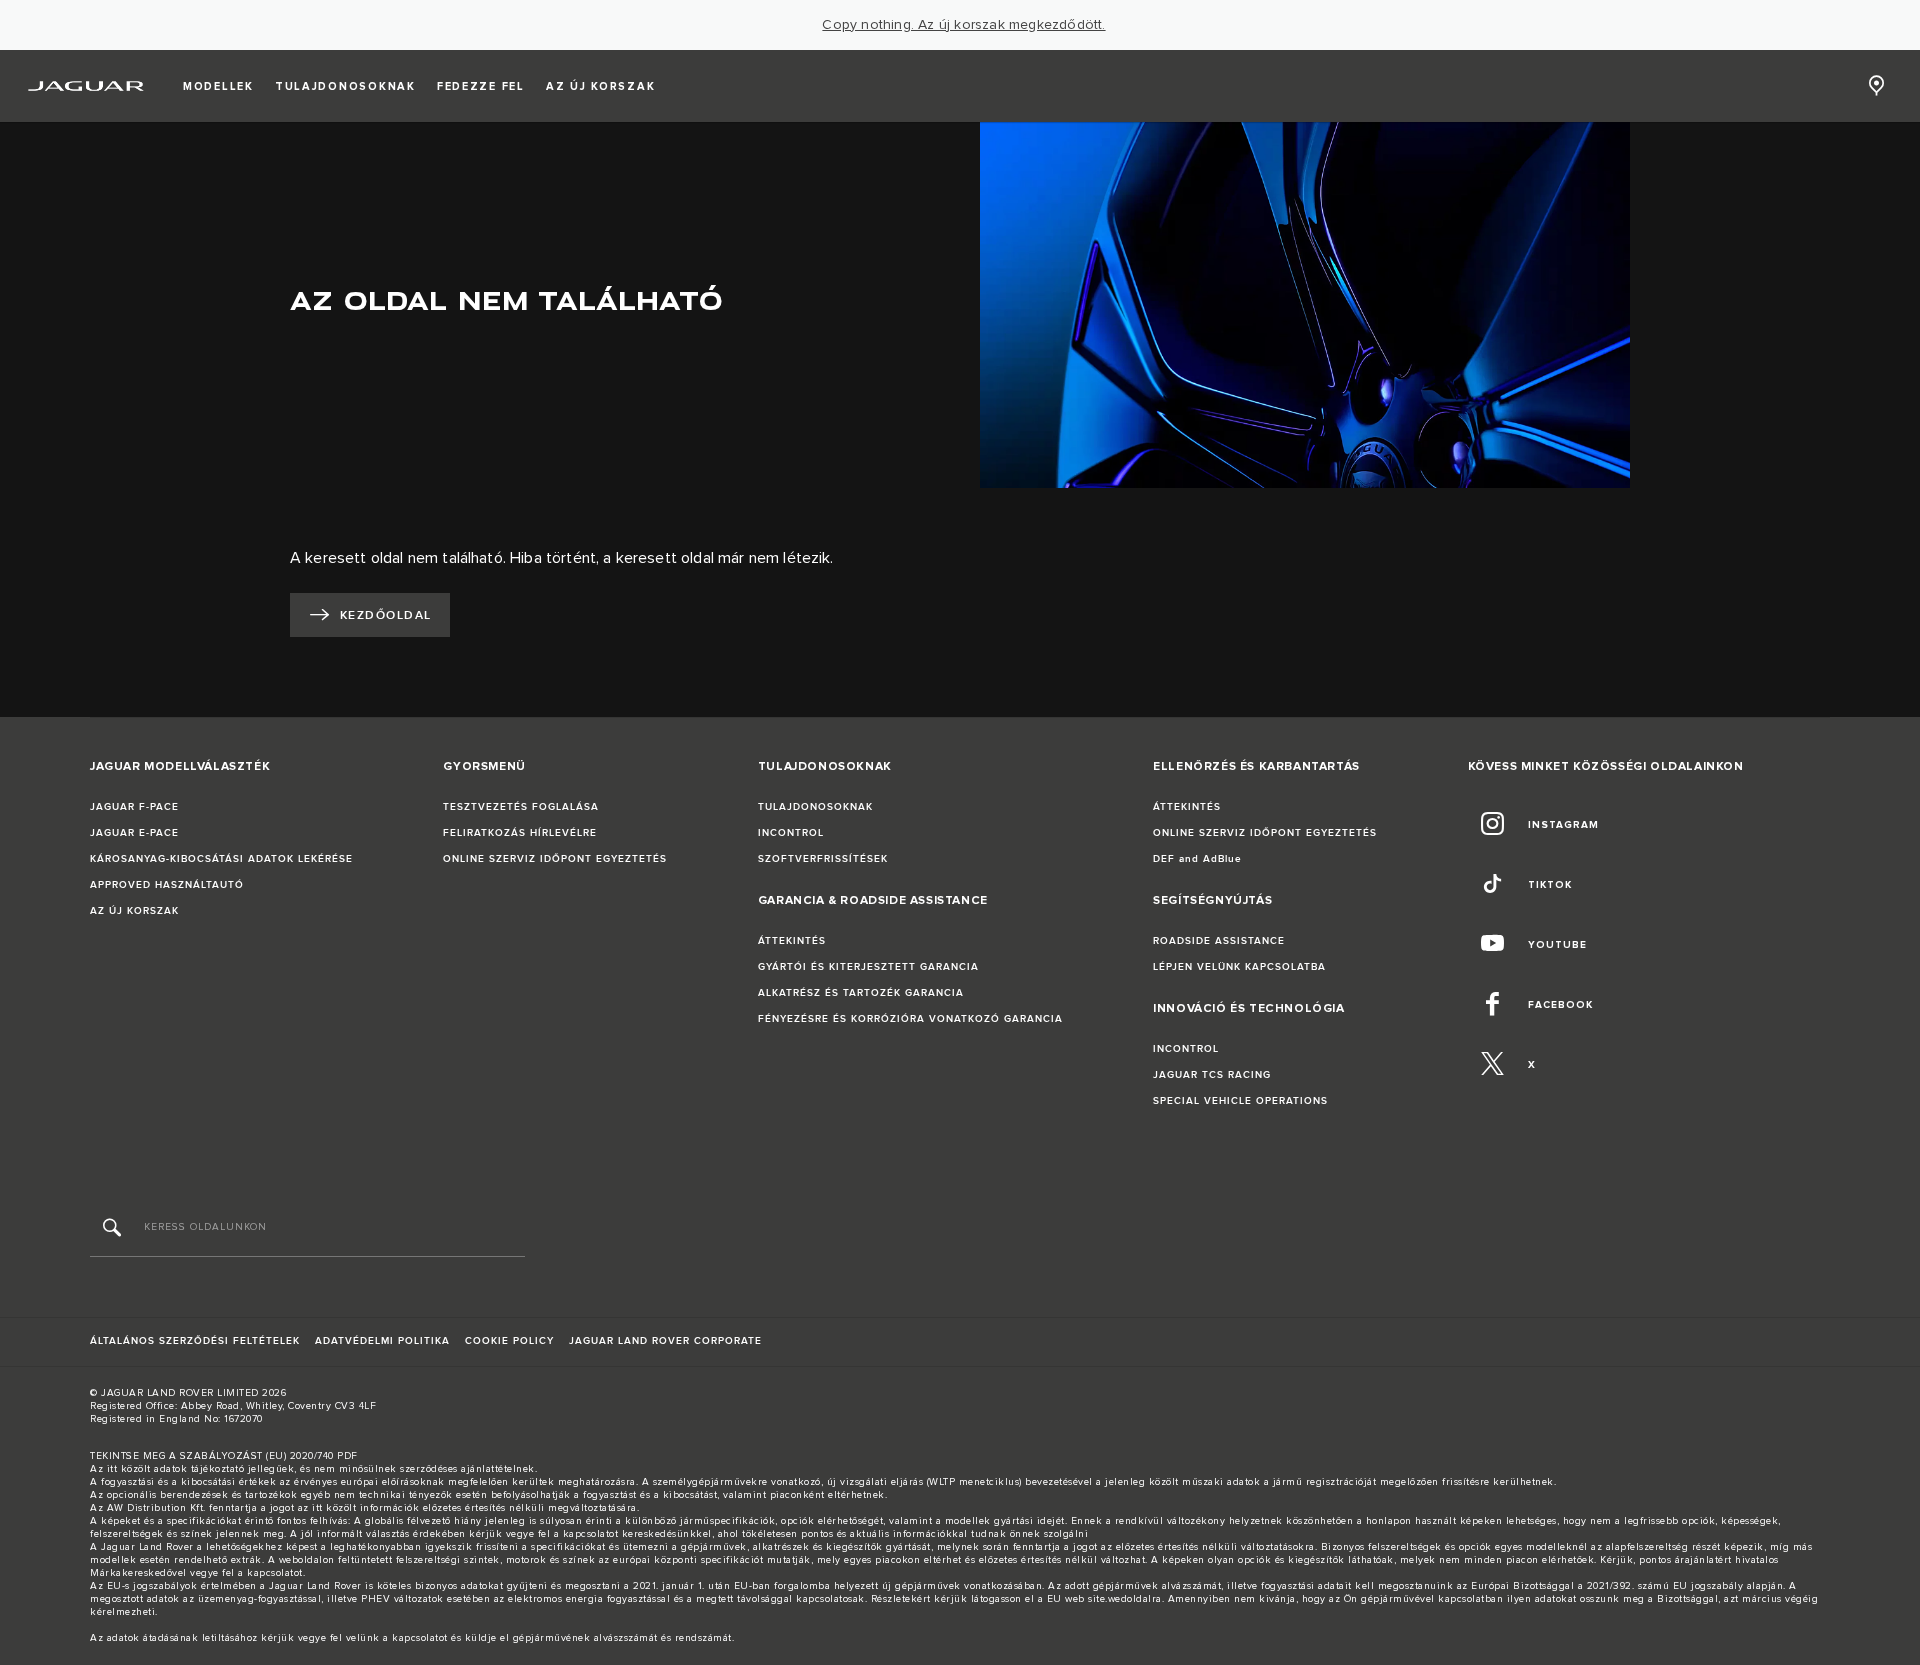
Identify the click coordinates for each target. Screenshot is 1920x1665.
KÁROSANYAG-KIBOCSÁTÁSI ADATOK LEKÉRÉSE (221, 859)
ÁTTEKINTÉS (792, 941)
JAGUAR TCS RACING (1212, 1075)
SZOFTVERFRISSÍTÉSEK (823, 859)
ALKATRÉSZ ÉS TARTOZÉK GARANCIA (861, 993)
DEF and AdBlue (1197, 859)
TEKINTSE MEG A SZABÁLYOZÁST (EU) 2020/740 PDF (224, 1456)
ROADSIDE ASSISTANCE (1219, 941)
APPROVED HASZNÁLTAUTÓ (167, 885)
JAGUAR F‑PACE (134, 807)
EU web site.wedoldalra (1104, 1599)
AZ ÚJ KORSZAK (134, 911)
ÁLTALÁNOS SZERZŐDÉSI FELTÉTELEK (195, 1341)
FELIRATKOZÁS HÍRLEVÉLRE (520, 833)
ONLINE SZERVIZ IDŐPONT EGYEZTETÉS (555, 859)
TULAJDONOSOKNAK (815, 807)
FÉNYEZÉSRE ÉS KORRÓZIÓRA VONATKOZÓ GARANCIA (910, 1019)
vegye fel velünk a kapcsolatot (373, 1638)
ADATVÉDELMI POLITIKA (382, 1341)
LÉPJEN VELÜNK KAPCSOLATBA (1239, 967)
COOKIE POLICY (509, 1341)
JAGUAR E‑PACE (134, 833)
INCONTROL (791, 833)
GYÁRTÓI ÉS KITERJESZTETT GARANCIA (868, 967)
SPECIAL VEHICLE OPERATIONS (1240, 1101)
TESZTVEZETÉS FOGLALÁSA (521, 807)
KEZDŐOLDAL (385, 615)
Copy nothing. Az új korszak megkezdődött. (963, 25)
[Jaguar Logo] (86, 86)
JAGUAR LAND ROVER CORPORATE (665, 1341)
